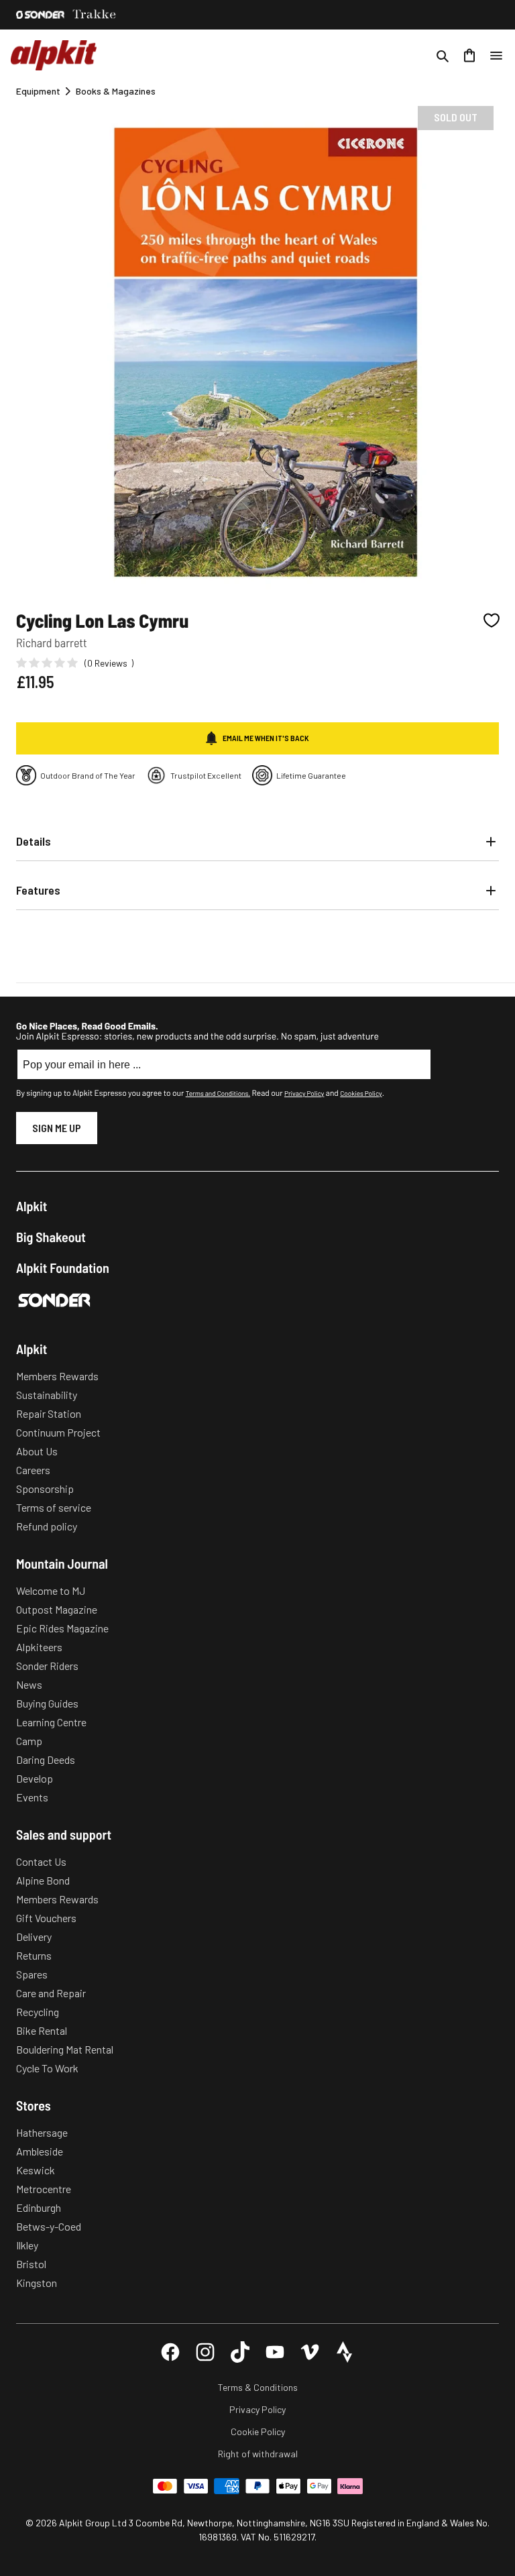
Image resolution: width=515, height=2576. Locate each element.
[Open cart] (469, 56)
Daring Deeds (46, 1759)
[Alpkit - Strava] (345, 2352)
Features (38, 890)
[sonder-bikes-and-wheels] (40, 15)
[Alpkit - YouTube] (275, 2352)
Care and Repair (51, 1993)
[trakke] (95, 15)
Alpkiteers (39, 1647)
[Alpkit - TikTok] (240, 2352)
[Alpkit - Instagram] (205, 2352)
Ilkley (27, 2245)
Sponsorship (45, 1489)
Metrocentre (44, 2189)
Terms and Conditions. (218, 1093)
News (29, 1684)
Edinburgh (39, 2207)
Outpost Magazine (57, 1609)
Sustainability (47, 1395)
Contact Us (41, 1861)
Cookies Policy (361, 1093)
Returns (34, 1955)
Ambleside (40, 2151)
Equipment (38, 91)
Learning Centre (51, 1722)
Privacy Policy (304, 1093)
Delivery (34, 1937)
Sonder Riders (47, 1666)
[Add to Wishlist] (492, 620)
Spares (32, 1974)
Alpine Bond (43, 1880)
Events (32, 1797)
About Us (37, 1451)
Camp (29, 1741)
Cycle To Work (47, 2068)
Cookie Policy (258, 2431)
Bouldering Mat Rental (65, 2049)
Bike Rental (42, 2030)
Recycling (38, 2012)
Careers (33, 1470)
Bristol (31, 2264)
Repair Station (49, 1413)
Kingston (37, 2283)
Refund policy (47, 1526)
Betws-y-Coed (49, 2226)
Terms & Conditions (258, 2387)
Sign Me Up (57, 1128)
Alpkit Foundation (63, 1268)
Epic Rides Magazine (62, 1628)
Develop (35, 1778)
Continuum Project (58, 1432)
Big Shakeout (51, 1237)
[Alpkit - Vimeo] (310, 2352)
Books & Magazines (116, 91)
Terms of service (54, 1507)
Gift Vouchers (46, 1918)
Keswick (36, 2170)
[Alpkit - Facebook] (170, 2352)
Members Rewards (57, 1376)
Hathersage (42, 2132)
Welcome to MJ (51, 1590)
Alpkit (32, 1206)
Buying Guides (47, 1703)
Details (34, 841)
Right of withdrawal (258, 2454)
